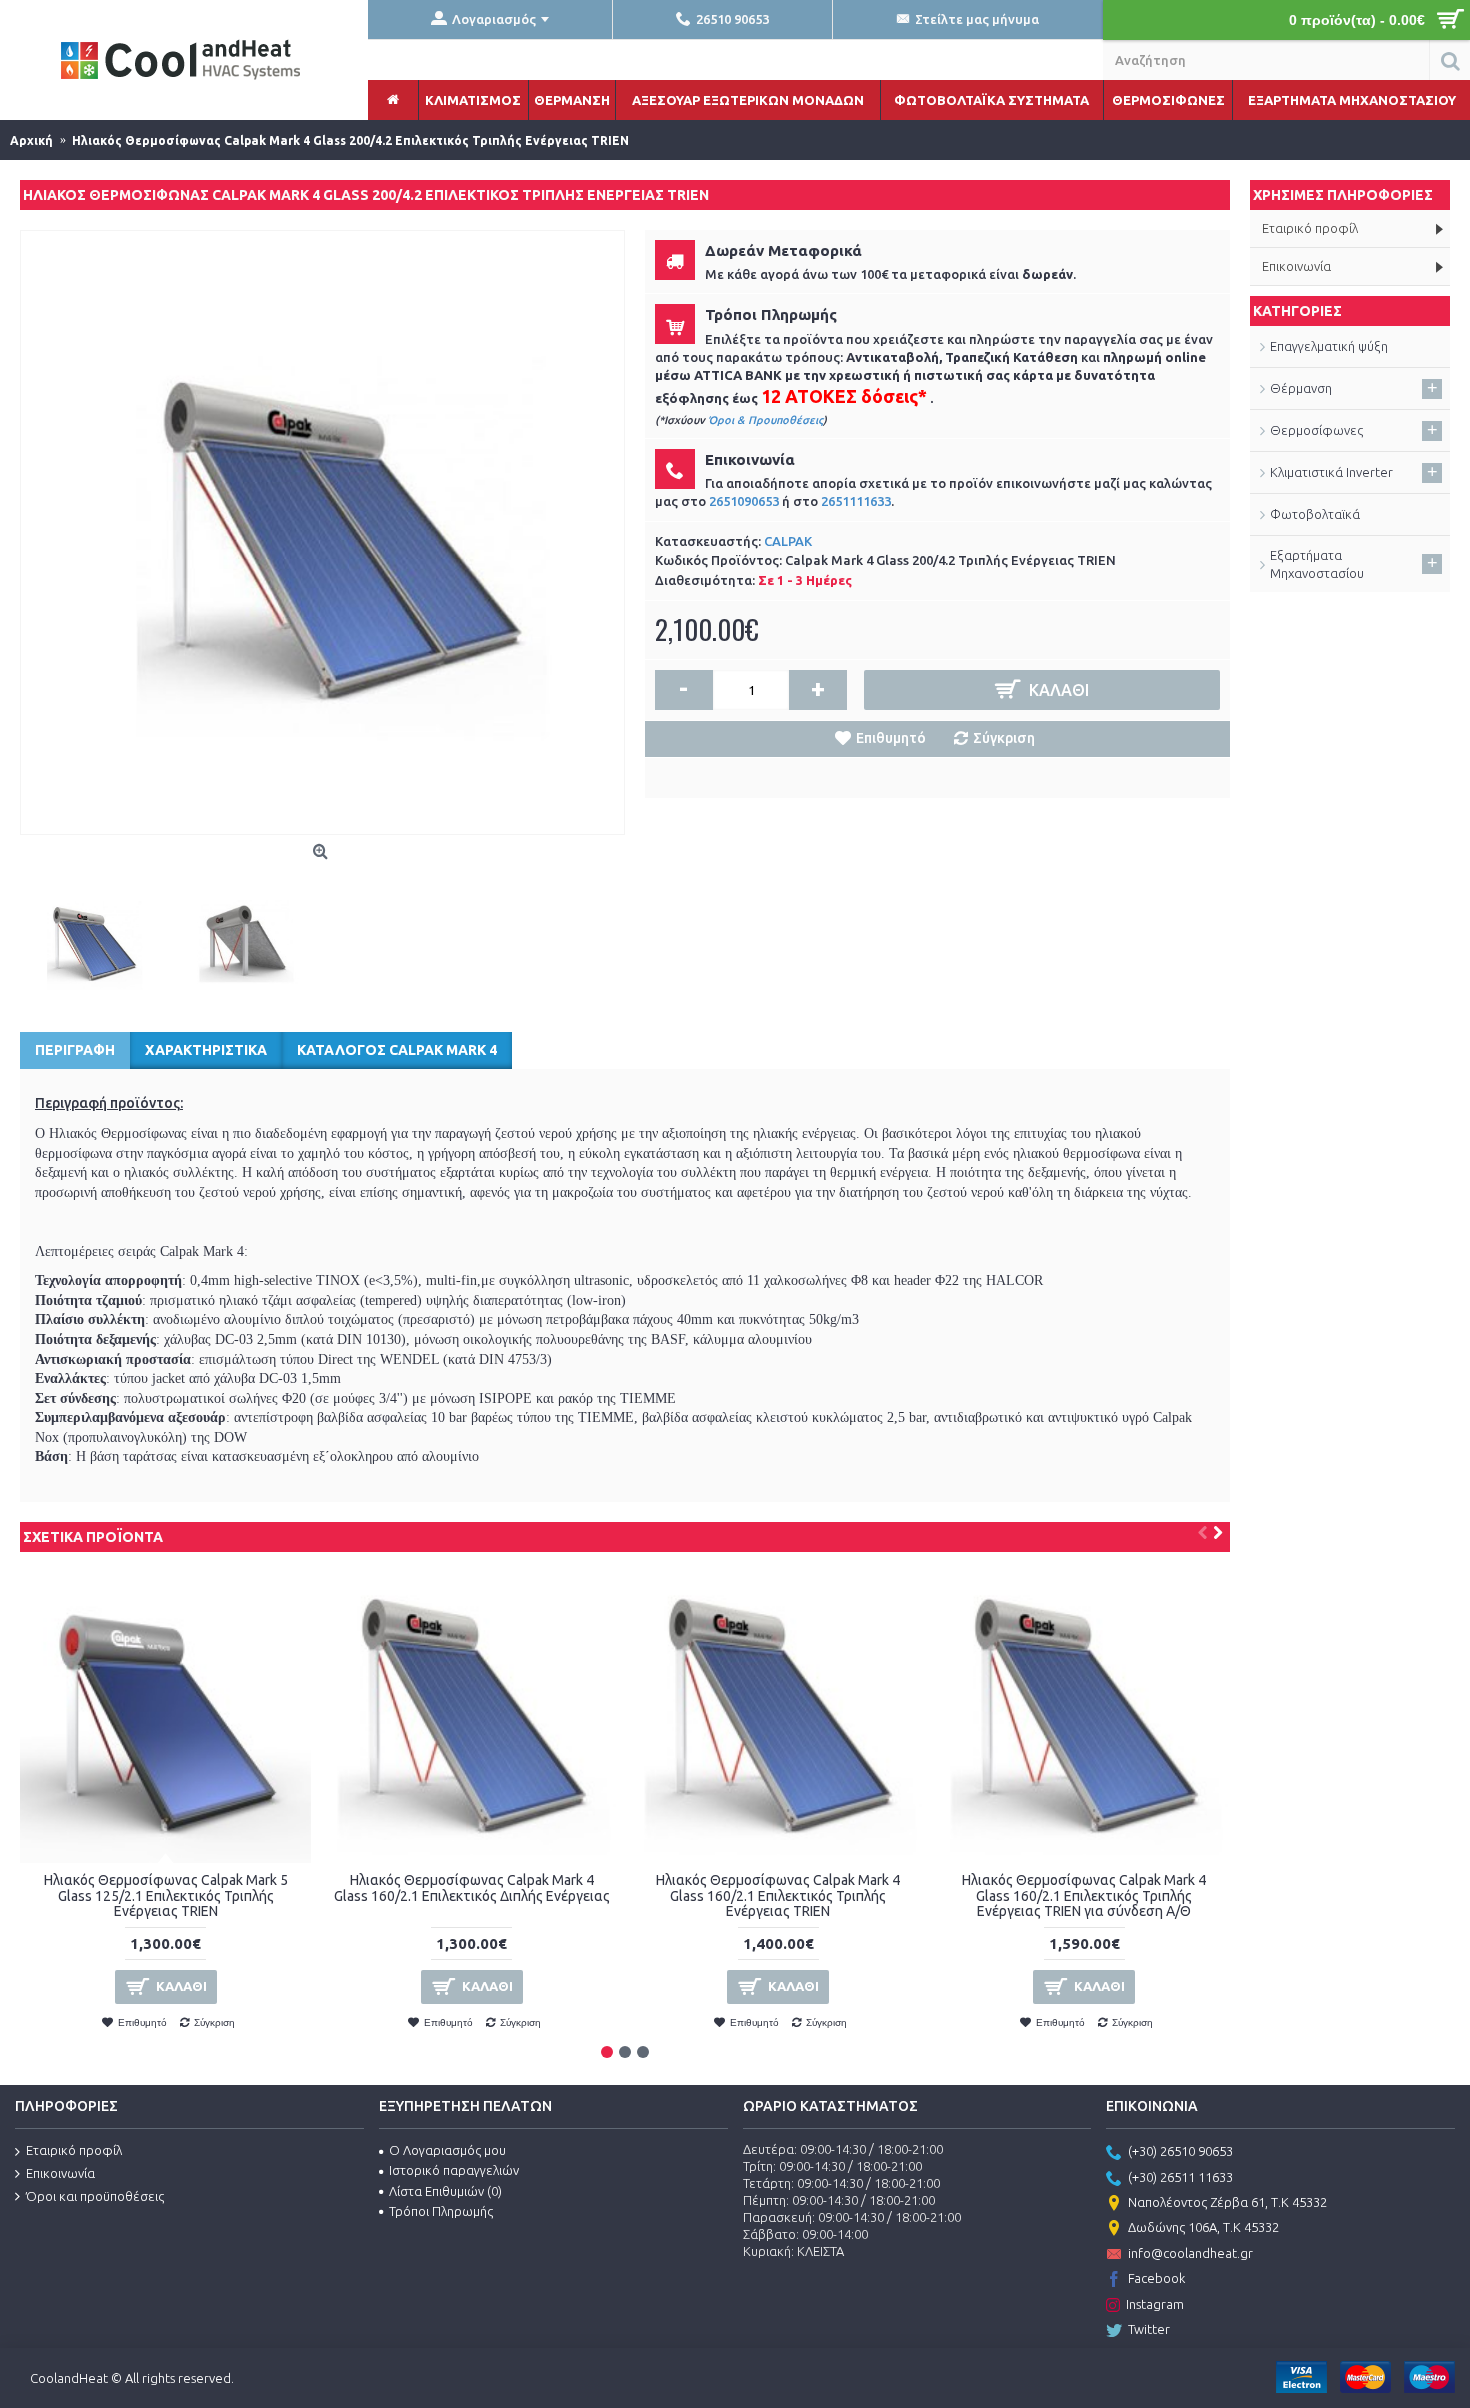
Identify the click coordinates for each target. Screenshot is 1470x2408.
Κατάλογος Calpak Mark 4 (397, 1050)
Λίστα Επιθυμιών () (445, 2191)
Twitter (1149, 2329)
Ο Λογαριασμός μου (447, 2150)
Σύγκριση (1004, 738)
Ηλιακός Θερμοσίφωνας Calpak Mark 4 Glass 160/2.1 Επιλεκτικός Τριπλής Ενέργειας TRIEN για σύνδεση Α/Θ (1084, 1895)
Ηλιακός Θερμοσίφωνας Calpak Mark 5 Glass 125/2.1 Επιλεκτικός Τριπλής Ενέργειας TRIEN (166, 1895)
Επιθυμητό (891, 738)
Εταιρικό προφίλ (74, 2150)
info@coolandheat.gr (1190, 2253)
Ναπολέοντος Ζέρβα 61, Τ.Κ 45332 (1227, 2202)
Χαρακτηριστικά (206, 1050)
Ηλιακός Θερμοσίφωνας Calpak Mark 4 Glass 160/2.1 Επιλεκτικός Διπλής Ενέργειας (472, 1887)
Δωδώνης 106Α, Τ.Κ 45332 (1203, 2227)
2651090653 (744, 501)
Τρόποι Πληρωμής (441, 2211)
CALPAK (788, 541)
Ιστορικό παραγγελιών (454, 2170)
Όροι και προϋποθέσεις (95, 2196)
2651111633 (856, 501)
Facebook (1156, 2278)
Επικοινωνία (60, 2173)
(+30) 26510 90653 (1180, 2151)
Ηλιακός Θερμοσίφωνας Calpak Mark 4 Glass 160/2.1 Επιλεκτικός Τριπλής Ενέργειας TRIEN (778, 1895)
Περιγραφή (75, 1050)
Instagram (1155, 2304)
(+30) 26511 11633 (1180, 2177)
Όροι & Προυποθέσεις (765, 420)
